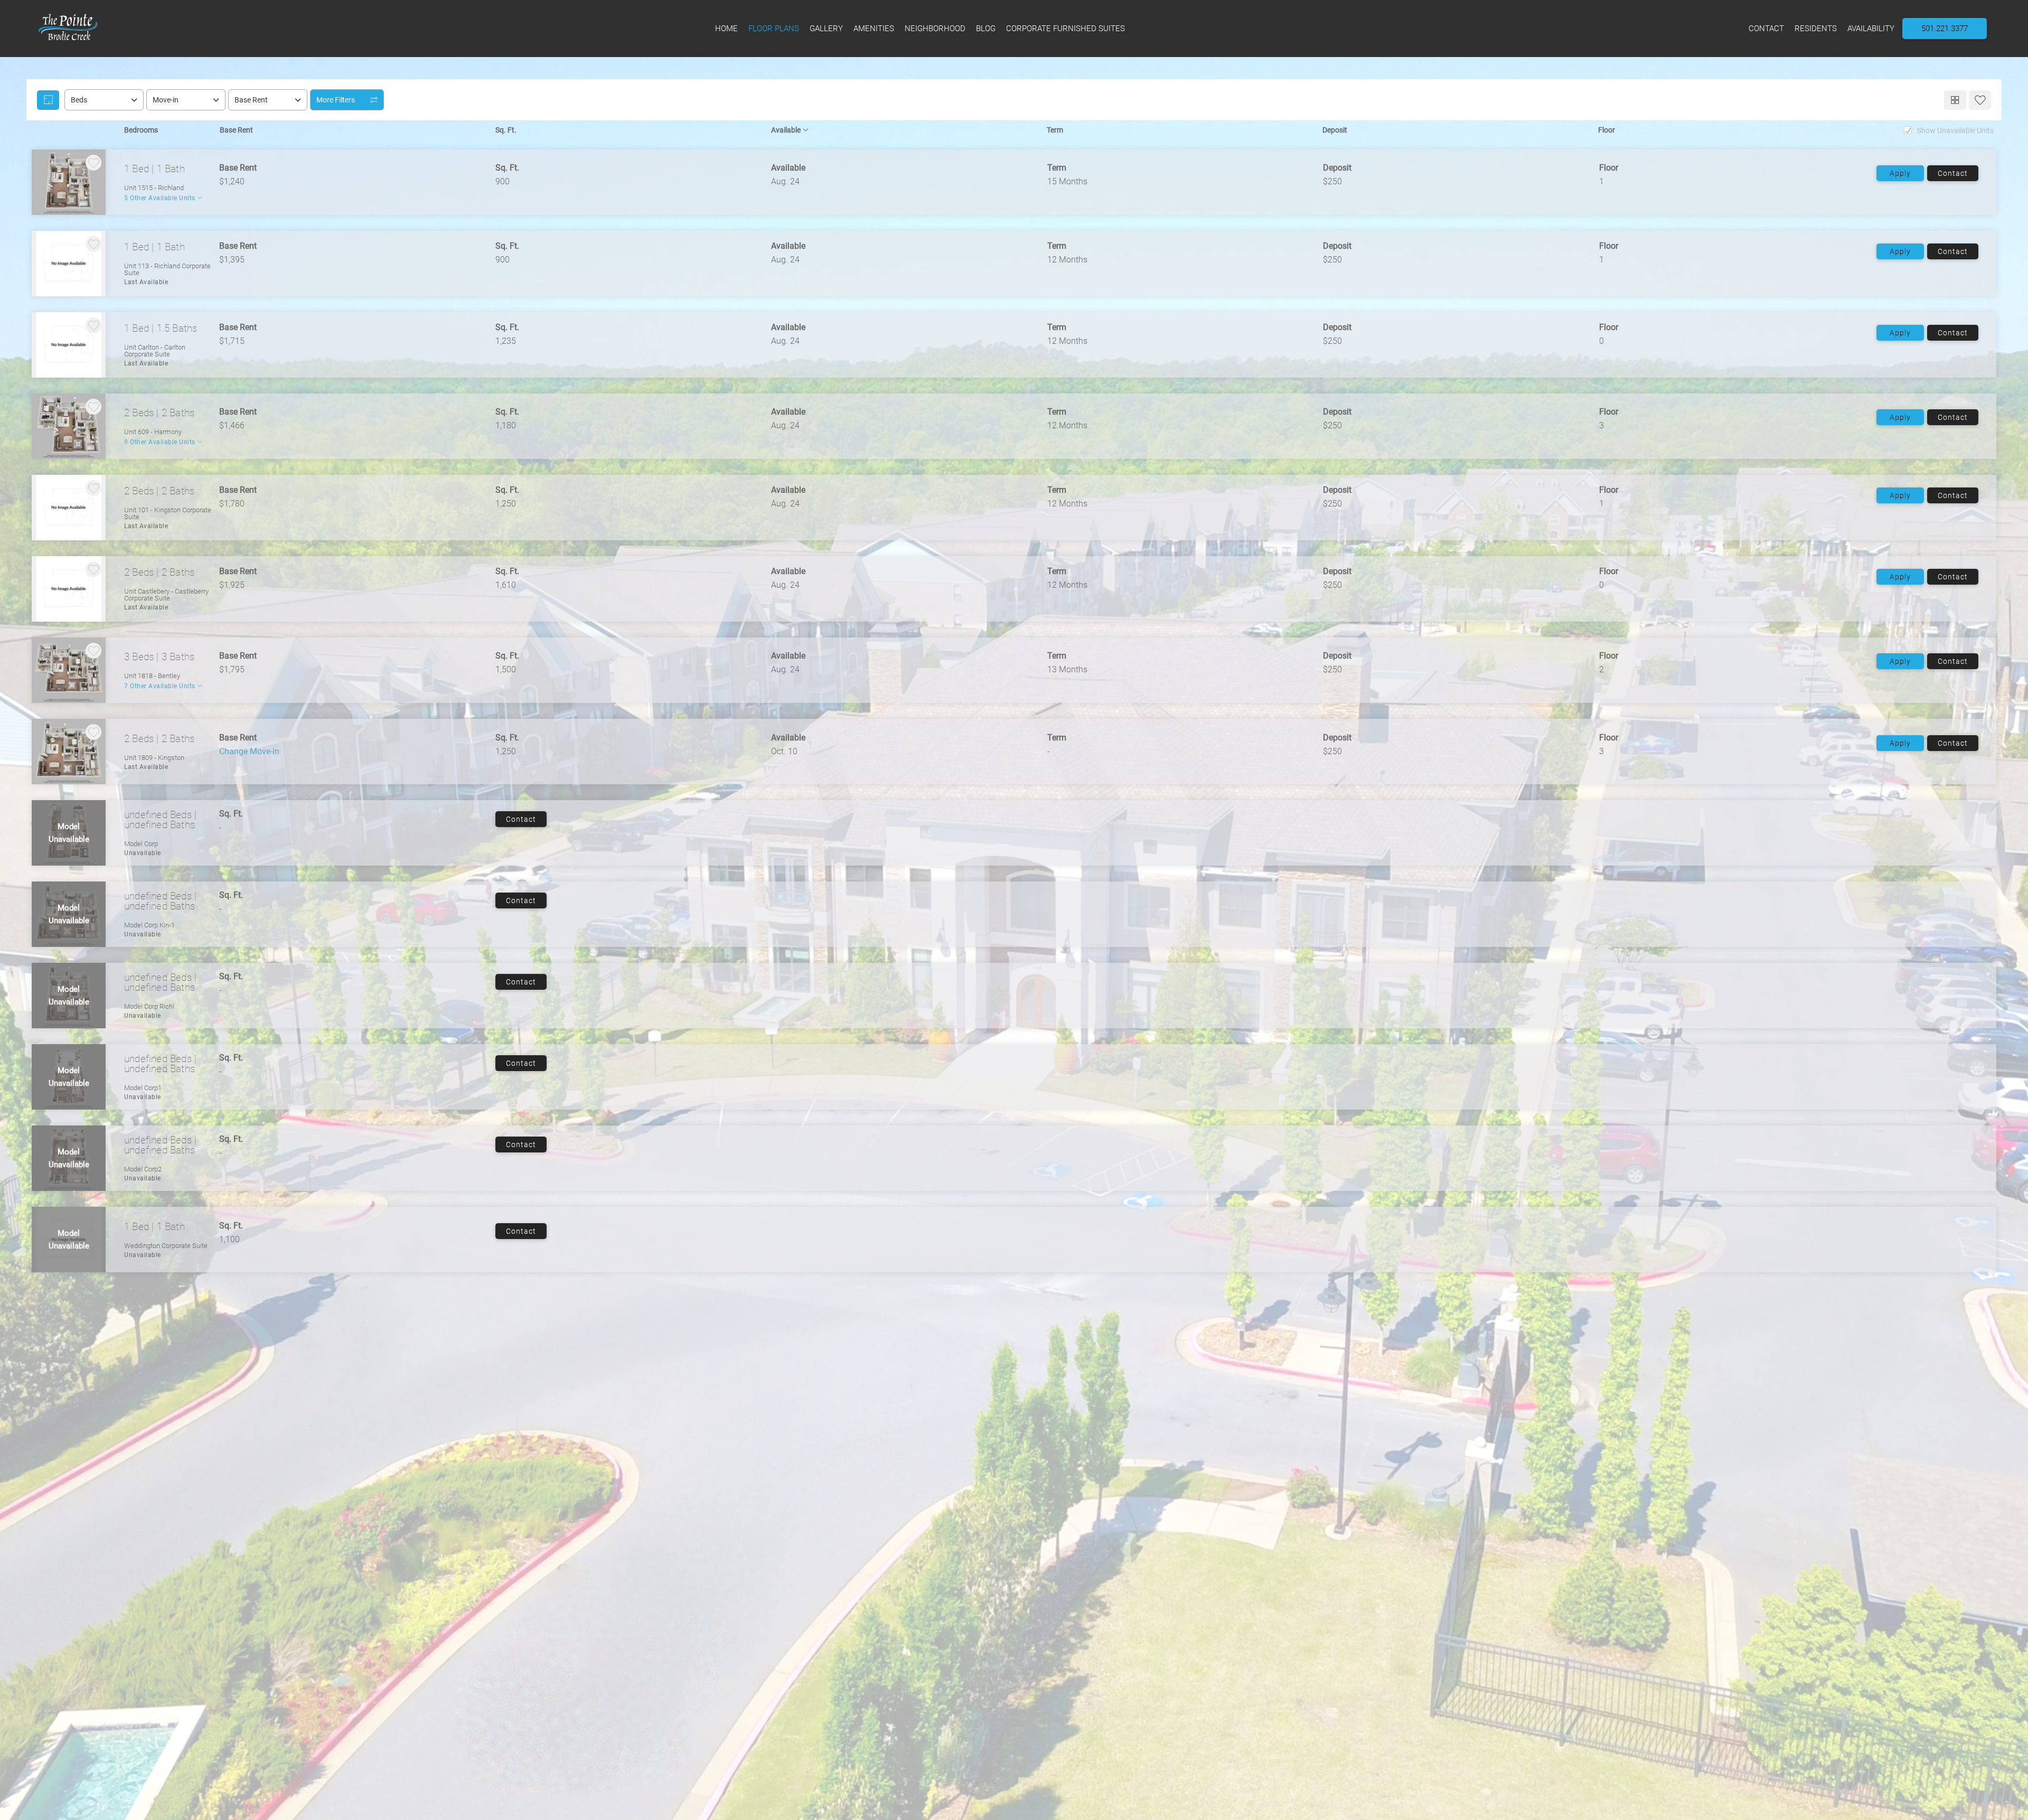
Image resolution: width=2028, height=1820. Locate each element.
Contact (1953, 173)
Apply (1900, 173)
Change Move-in (249, 752)
